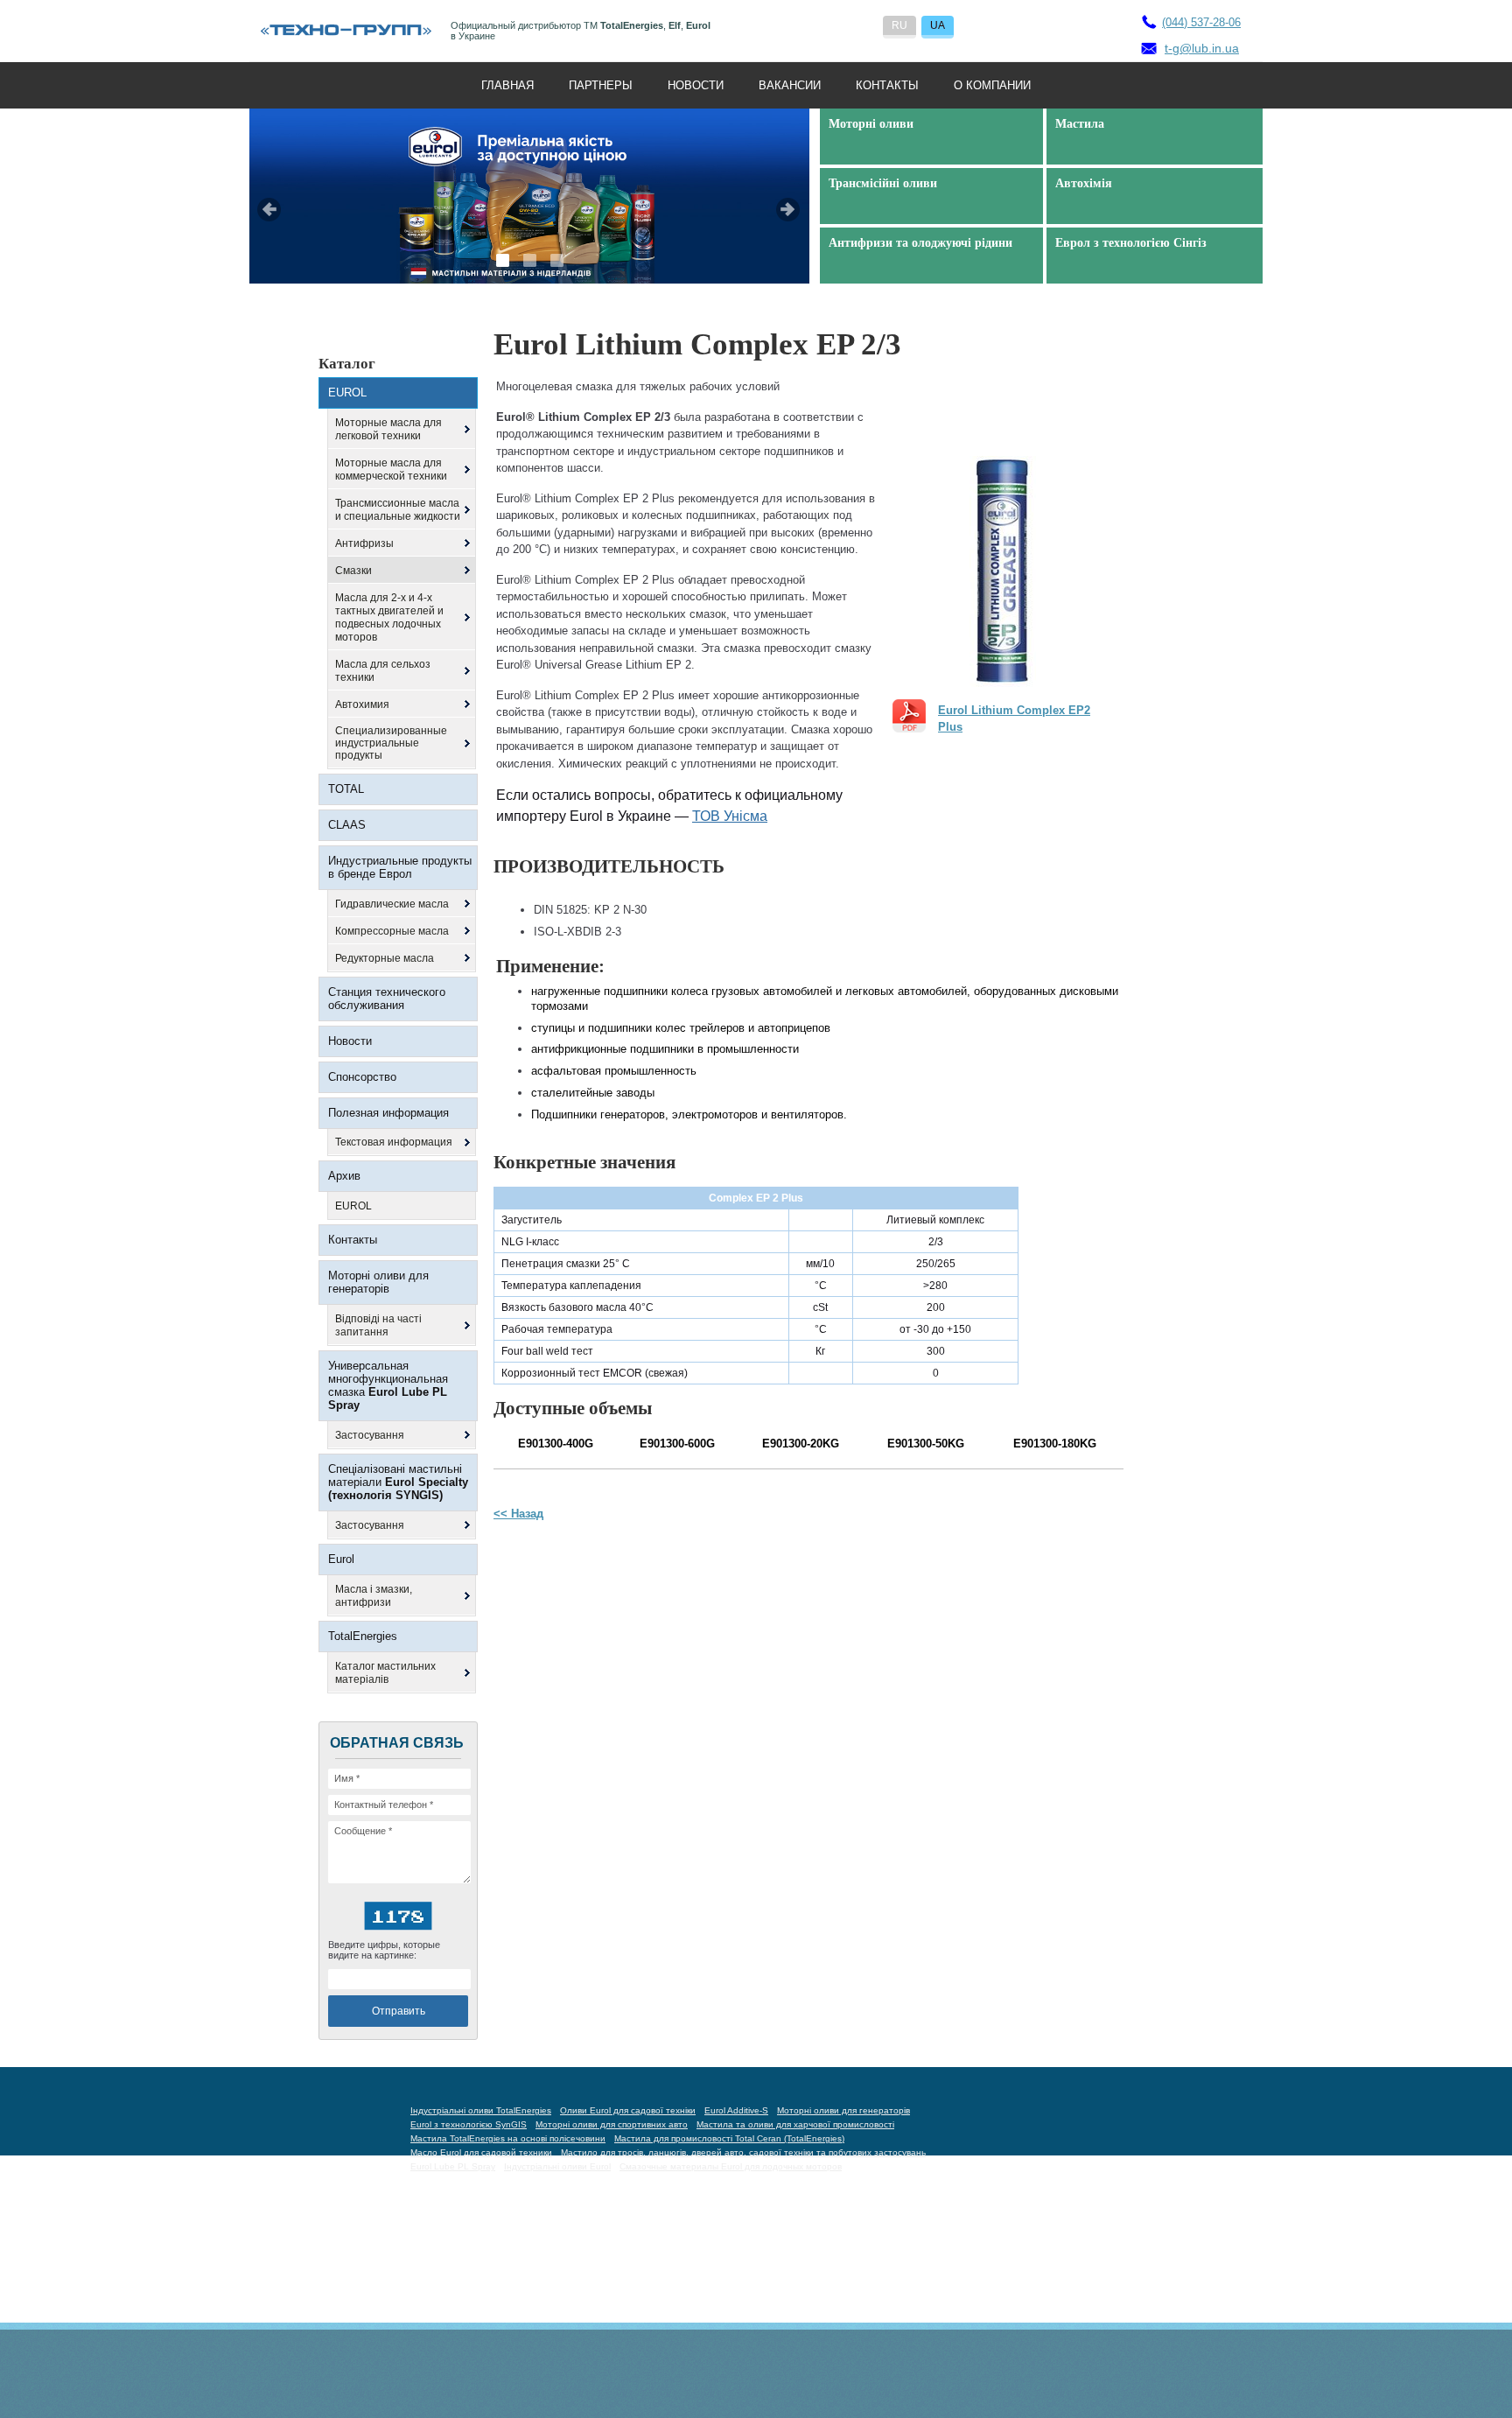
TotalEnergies (363, 1636)
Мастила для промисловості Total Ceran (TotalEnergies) (729, 2138)
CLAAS (347, 825)
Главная (507, 85)
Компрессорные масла (392, 931)
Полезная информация (388, 1113)
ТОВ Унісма (730, 816)
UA (938, 25)
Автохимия (362, 704)
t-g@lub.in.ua (1202, 48)
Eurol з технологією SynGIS (469, 2124)
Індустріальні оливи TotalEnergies (481, 2110)
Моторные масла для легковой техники (388, 429)
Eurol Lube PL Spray (453, 2166)
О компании (992, 85)
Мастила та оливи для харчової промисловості (795, 2124)
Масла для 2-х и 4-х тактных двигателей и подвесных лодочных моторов (389, 617)
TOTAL (346, 789)
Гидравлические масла (392, 904)
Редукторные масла (385, 958)
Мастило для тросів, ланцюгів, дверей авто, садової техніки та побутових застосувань (743, 2152)
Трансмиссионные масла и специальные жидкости (398, 510)
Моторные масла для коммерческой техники (391, 470)
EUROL (347, 392)
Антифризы (364, 543)
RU (899, 25)
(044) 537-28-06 (1201, 22)
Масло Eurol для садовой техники (481, 2152)
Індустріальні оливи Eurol (557, 2166)
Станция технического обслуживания (387, 999)
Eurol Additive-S (736, 2110)
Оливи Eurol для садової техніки (628, 2110)
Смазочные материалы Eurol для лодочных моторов (731, 2166)
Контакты (887, 85)
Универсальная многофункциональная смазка (388, 1385)
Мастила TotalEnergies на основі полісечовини (508, 2138)
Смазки (353, 571)
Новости (696, 85)
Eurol (341, 1559)
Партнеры (601, 85)
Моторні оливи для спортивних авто (612, 2124)
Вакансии (790, 85)
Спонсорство (362, 1077)
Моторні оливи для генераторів (378, 1282)
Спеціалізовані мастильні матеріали (398, 1482)
